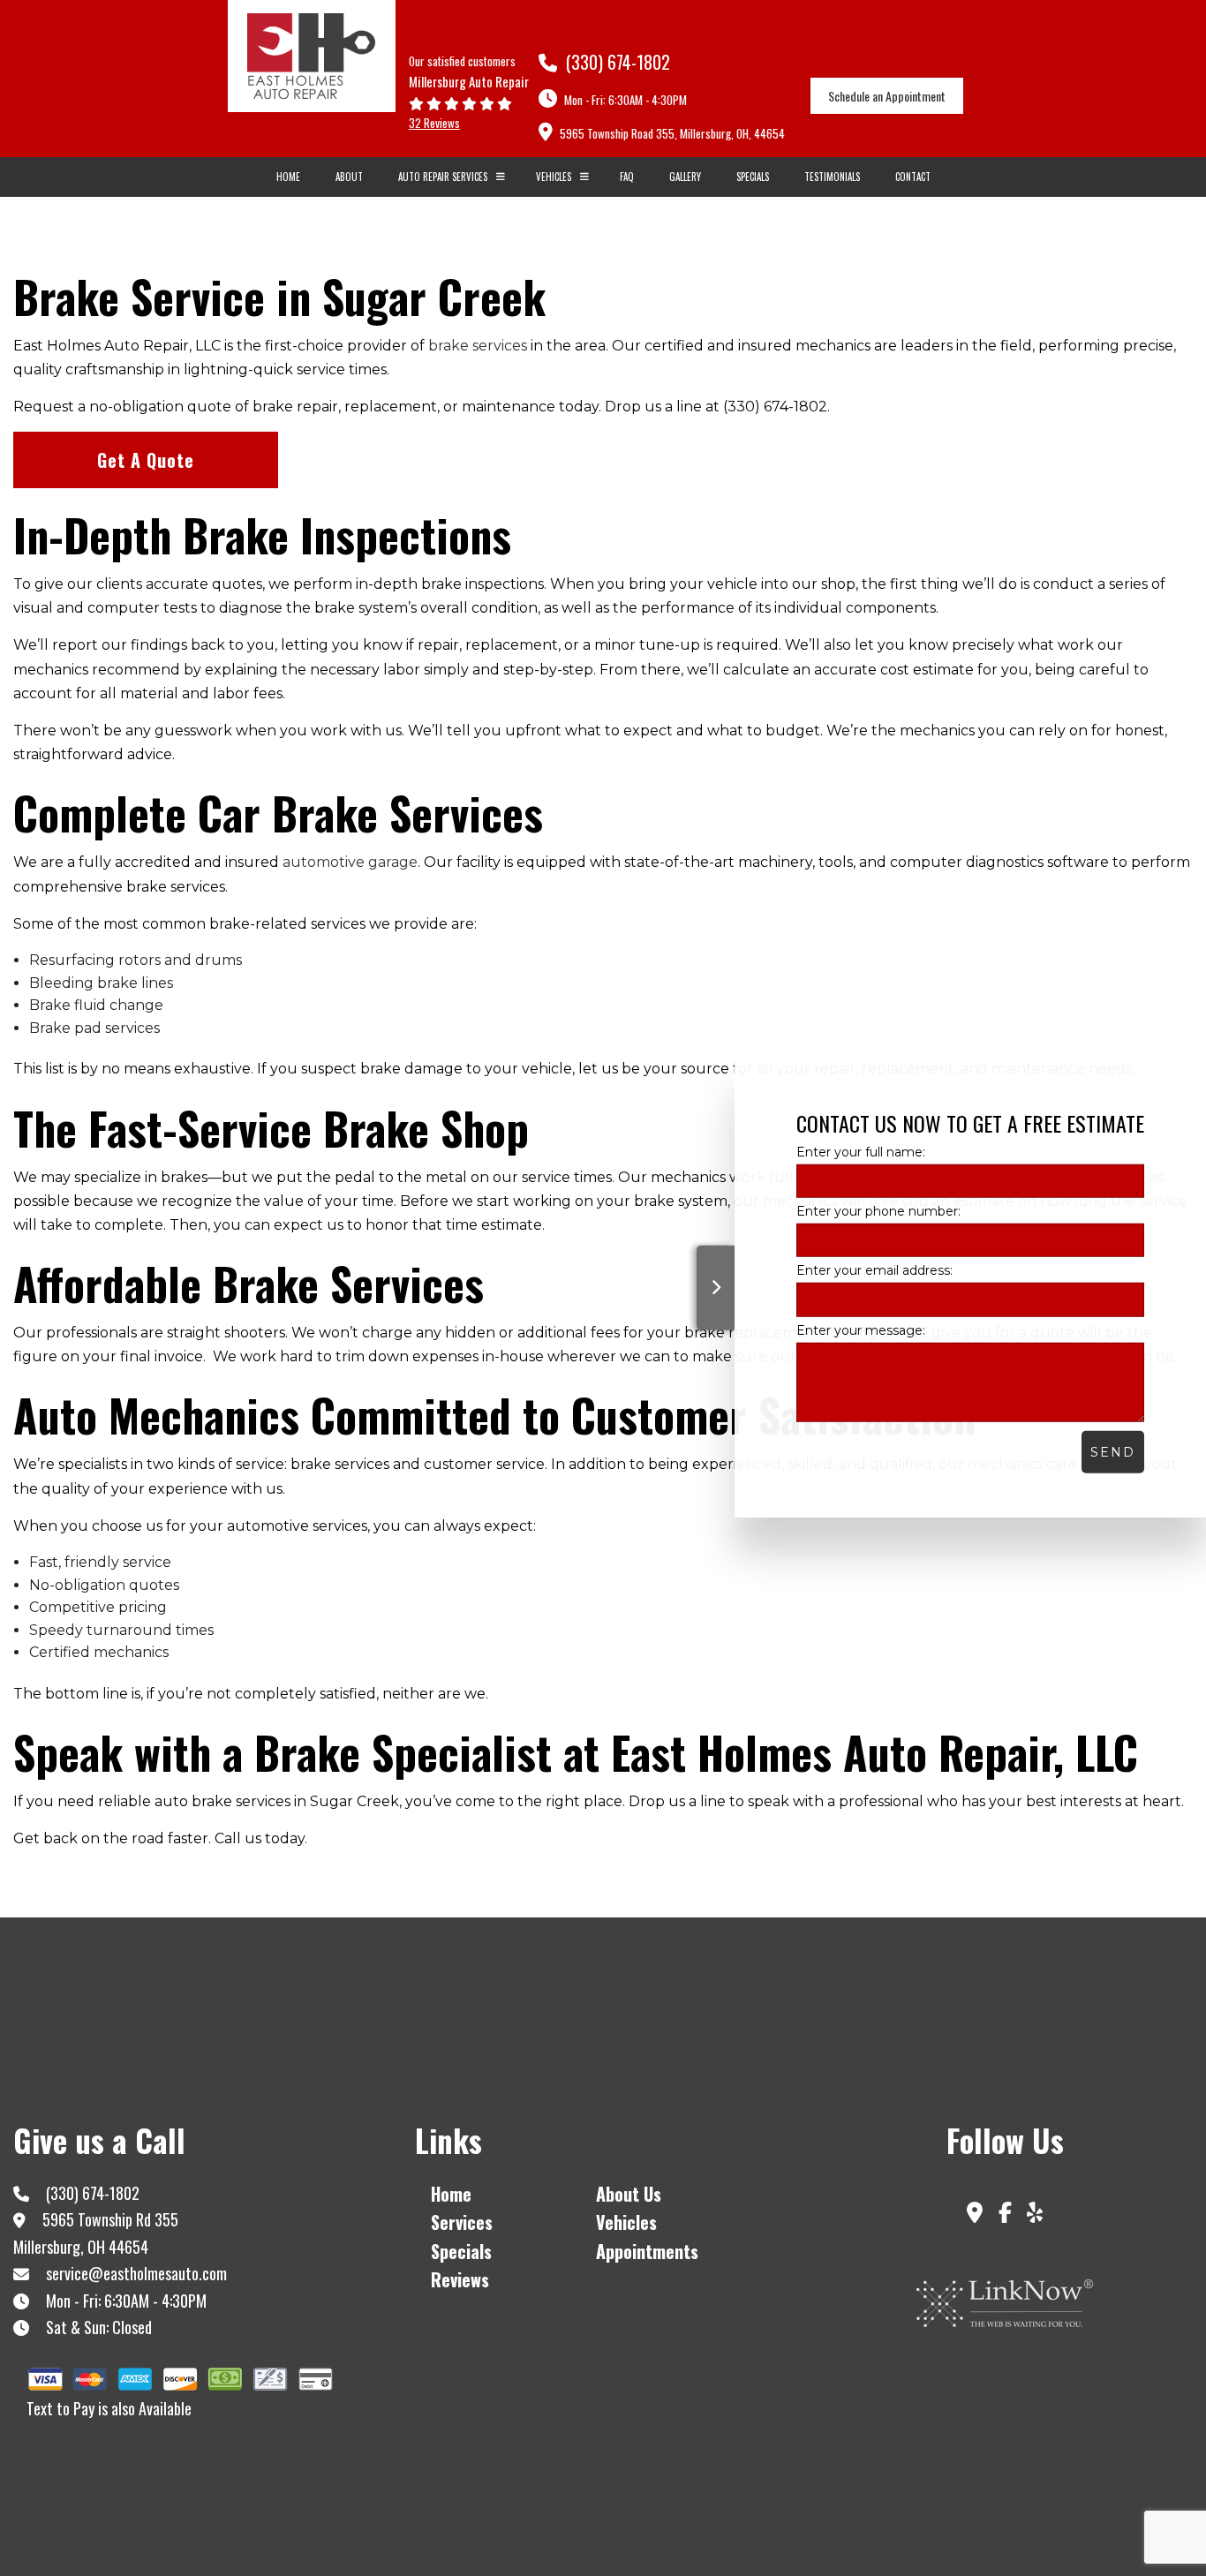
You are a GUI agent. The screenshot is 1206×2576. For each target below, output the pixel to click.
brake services (478, 346)
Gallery (685, 177)
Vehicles (554, 177)
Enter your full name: (861, 1152)
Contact (913, 177)
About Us (629, 2194)
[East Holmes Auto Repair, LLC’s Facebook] (1005, 2215)
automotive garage (350, 862)
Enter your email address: (874, 1270)
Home (288, 177)
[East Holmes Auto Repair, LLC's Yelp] (1036, 2215)
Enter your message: (861, 1329)
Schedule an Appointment (887, 96)
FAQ (627, 177)
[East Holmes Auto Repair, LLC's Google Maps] (975, 2215)
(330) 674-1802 (616, 62)
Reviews (460, 2279)
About (349, 177)
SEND (1113, 1451)
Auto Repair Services (443, 177)
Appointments (647, 2251)
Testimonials (832, 177)
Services (462, 2222)
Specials (753, 177)
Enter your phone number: (878, 1211)
